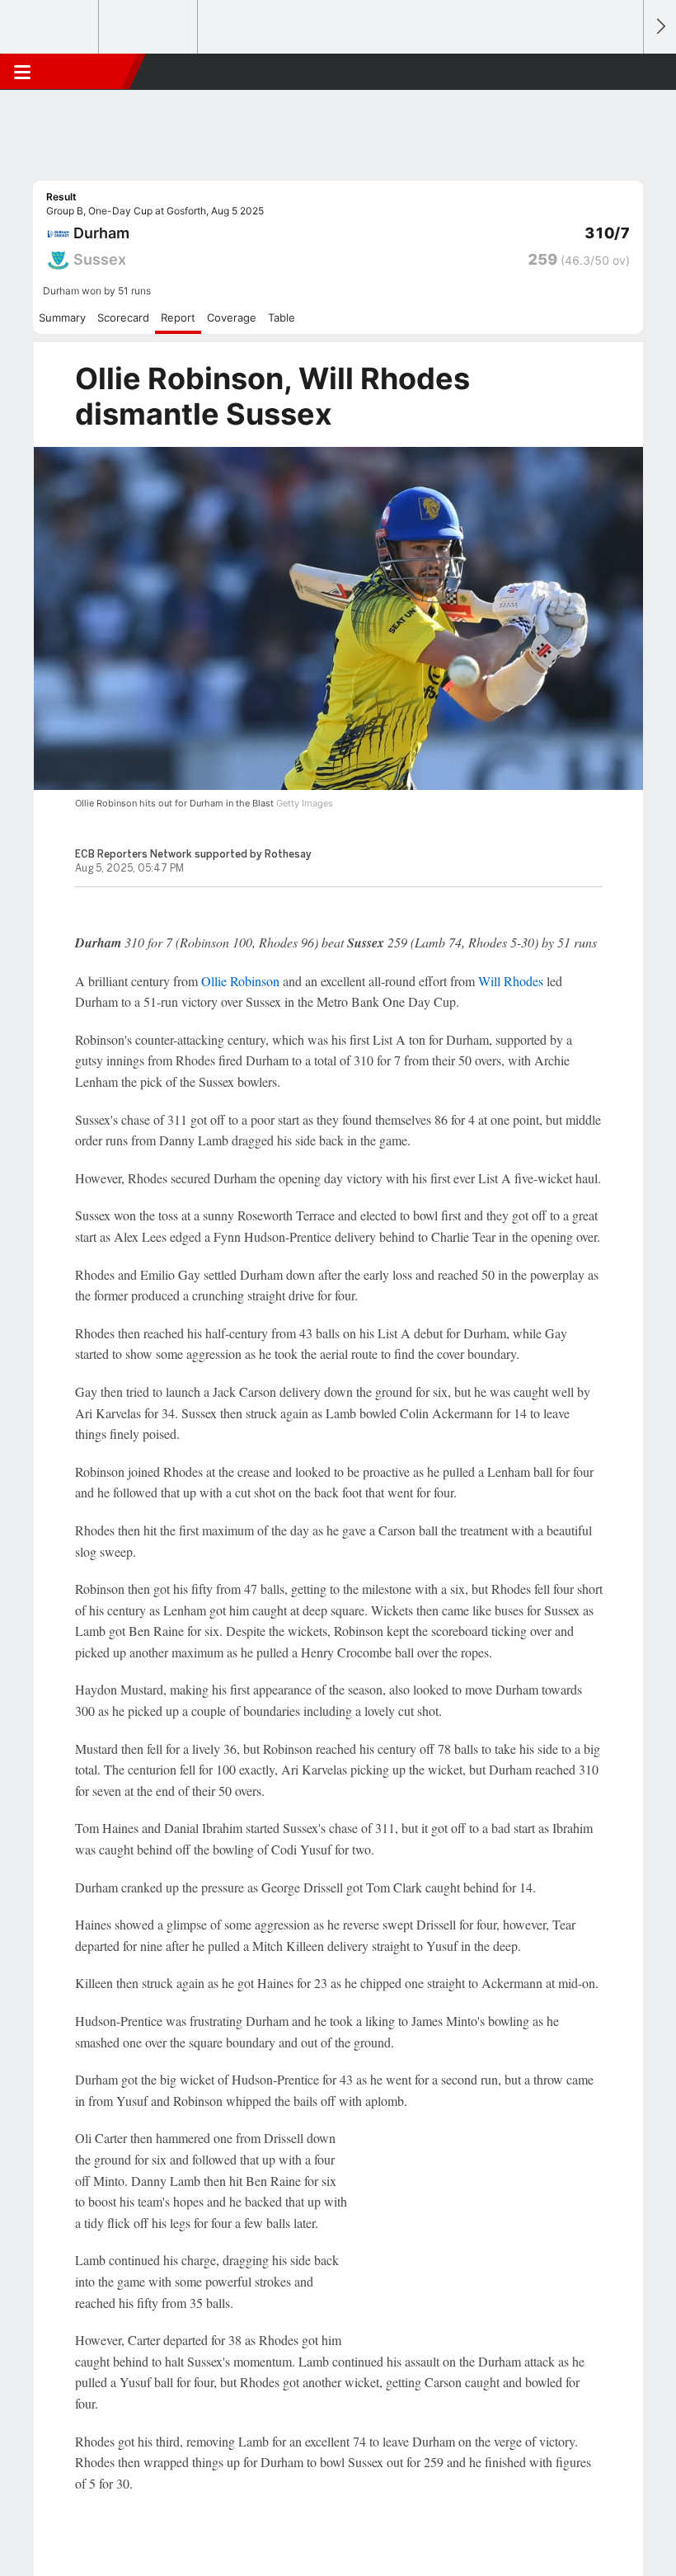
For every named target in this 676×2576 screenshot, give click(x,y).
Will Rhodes (511, 981)
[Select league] (50, 27)
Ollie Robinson (240, 981)
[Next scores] (660, 27)
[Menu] (22, 72)
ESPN (88, 72)
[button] (622, 72)
